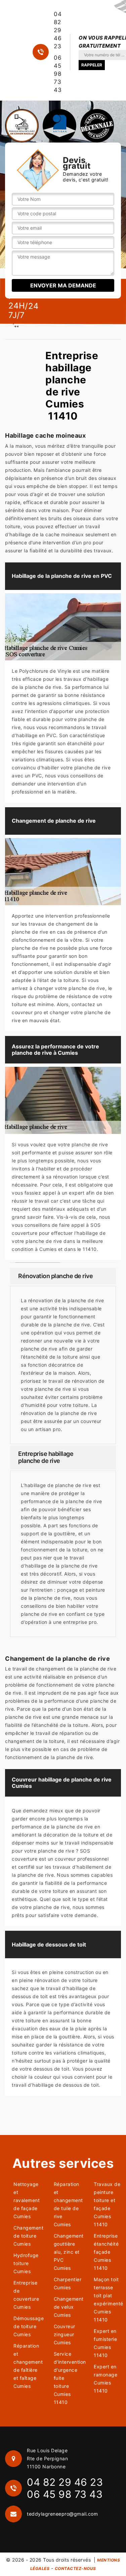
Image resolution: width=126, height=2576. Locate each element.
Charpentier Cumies (67, 2283)
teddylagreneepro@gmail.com (62, 2514)
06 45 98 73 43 (58, 74)
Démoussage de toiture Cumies (27, 2326)
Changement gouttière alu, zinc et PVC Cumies (67, 2252)
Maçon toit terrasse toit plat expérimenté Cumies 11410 (107, 2299)
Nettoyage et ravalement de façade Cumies (27, 2200)
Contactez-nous (75, 2568)
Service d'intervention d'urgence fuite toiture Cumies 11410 (67, 2378)
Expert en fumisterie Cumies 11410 (105, 2343)
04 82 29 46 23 (58, 30)
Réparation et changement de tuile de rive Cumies (67, 2204)
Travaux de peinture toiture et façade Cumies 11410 (107, 2204)
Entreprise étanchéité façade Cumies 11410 (106, 2252)
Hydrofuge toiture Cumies (26, 2263)
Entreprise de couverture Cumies (26, 2295)
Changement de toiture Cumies (27, 2236)
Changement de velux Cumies (67, 2307)
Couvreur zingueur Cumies (65, 2334)
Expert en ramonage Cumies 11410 (106, 2379)
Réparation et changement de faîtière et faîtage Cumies (27, 2366)
